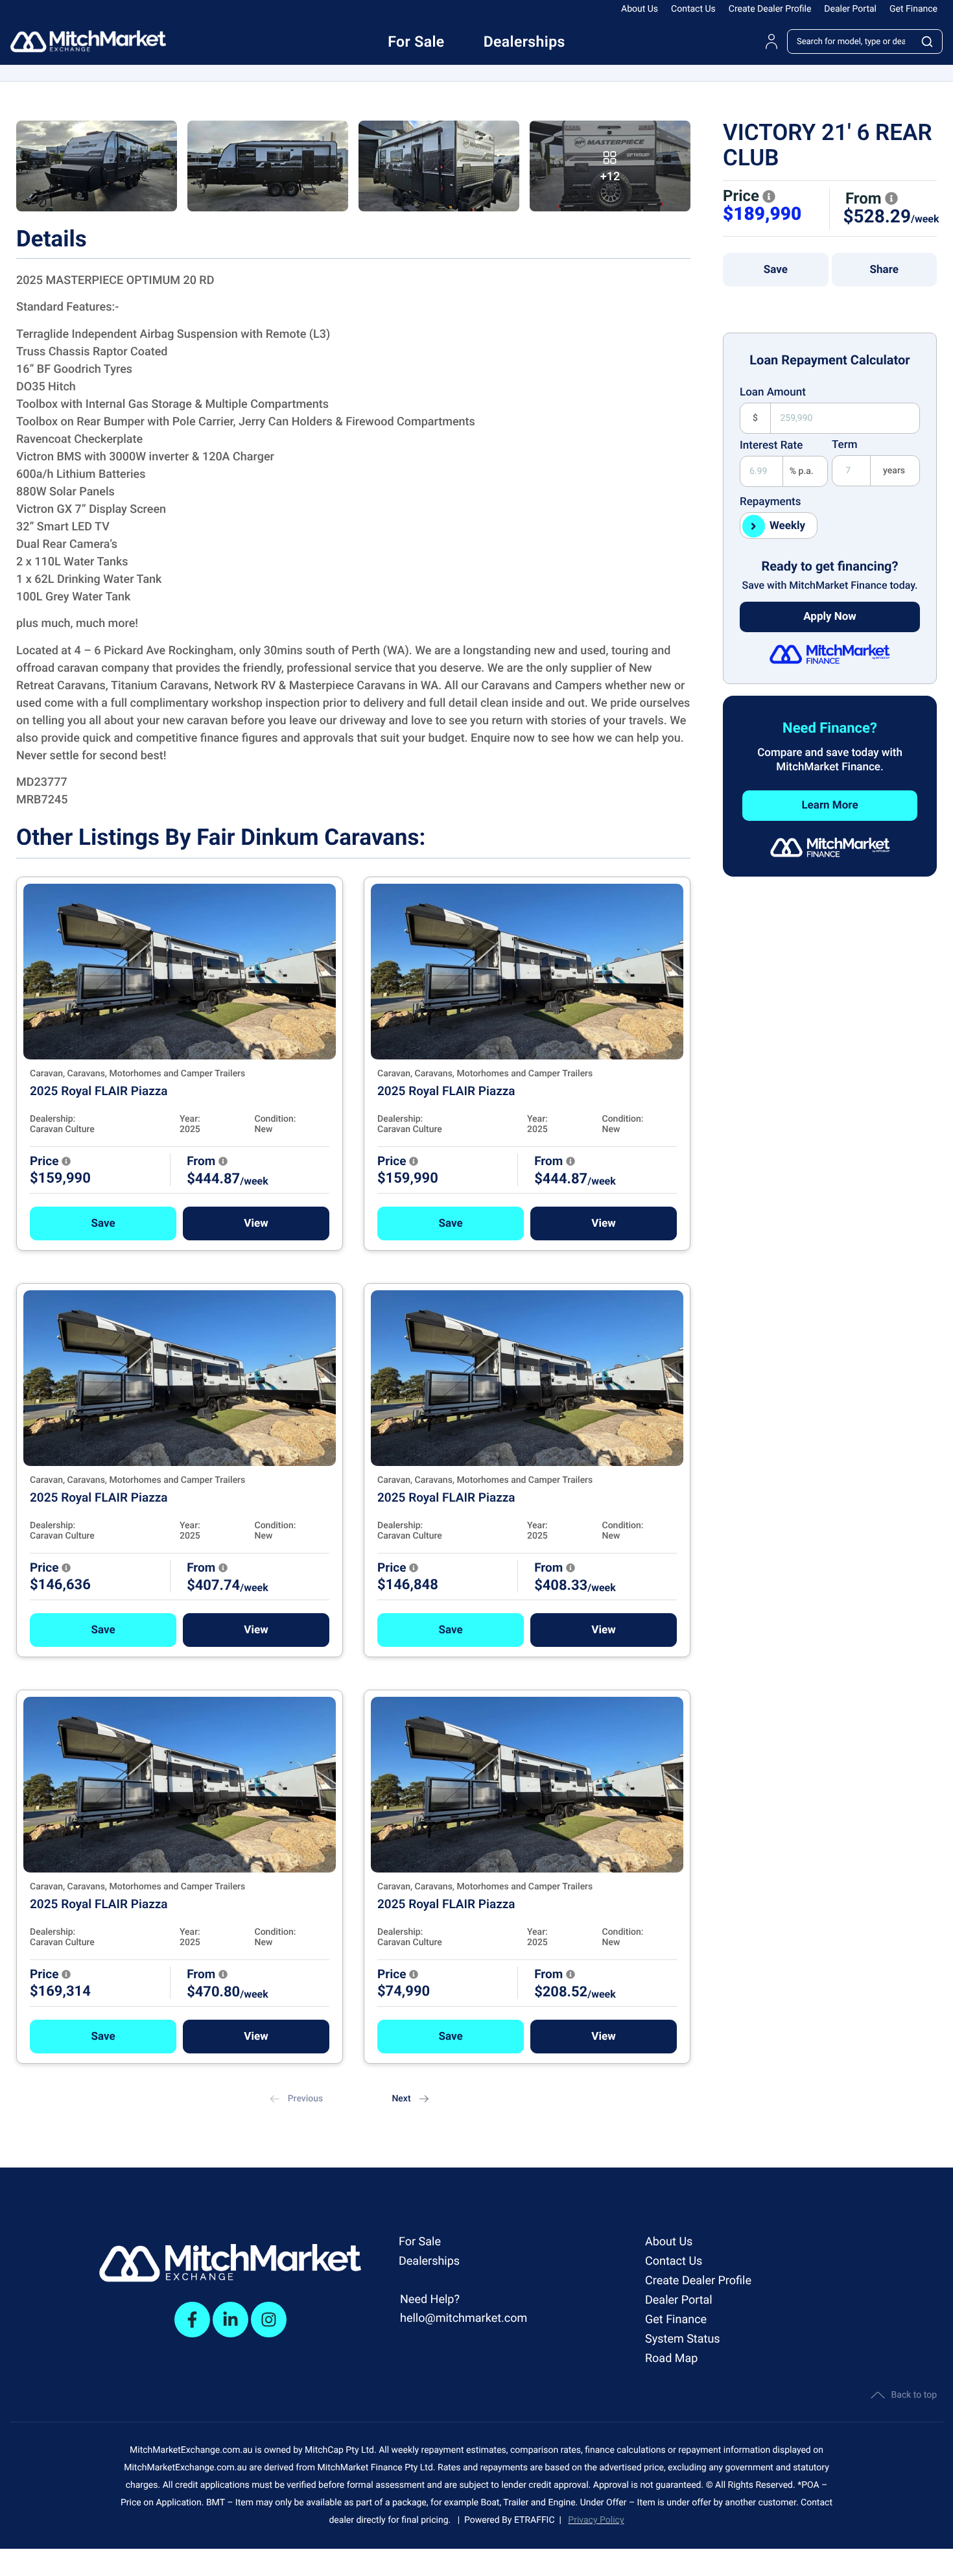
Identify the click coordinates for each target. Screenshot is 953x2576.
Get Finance (913, 9)
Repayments (771, 502)
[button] (103, 1223)
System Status (683, 2339)
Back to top (914, 2395)
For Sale (420, 2242)
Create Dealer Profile (770, 9)
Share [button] (884, 270)
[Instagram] (269, 2320)
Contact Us (693, 9)
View (256, 1223)
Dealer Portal (850, 9)
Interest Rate (771, 445)
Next (401, 2099)
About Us (640, 9)
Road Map (671, 2358)
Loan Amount (773, 392)
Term (845, 445)
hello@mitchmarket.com (464, 2318)
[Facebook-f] (192, 2320)
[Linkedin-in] (230, 2320)
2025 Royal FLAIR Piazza (99, 1091)
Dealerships (429, 2261)
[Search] (928, 41)
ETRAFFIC (537, 2520)
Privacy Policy (596, 2520)
